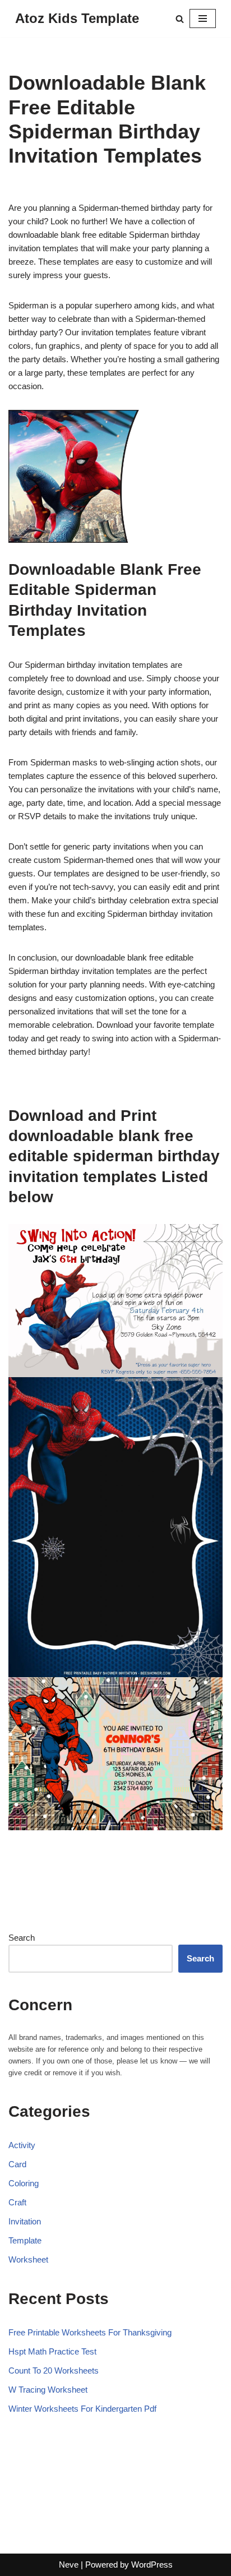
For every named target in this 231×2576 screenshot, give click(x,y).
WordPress (152, 2565)
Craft (17, 2202)
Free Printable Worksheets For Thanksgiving (90, 2332)
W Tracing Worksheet (48, 2390)
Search (22, 1938)
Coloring (24, 2183)
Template (25, 2240)
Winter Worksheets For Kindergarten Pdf (82, 2409)
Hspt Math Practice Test (52, 2351)
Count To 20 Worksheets (54, 2370)
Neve (69, 2565)
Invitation (25, 2221)
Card (17, 2164)
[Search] (180, 19)
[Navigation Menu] (203, 19)
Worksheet (28, 2259)
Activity (22, 2145)
